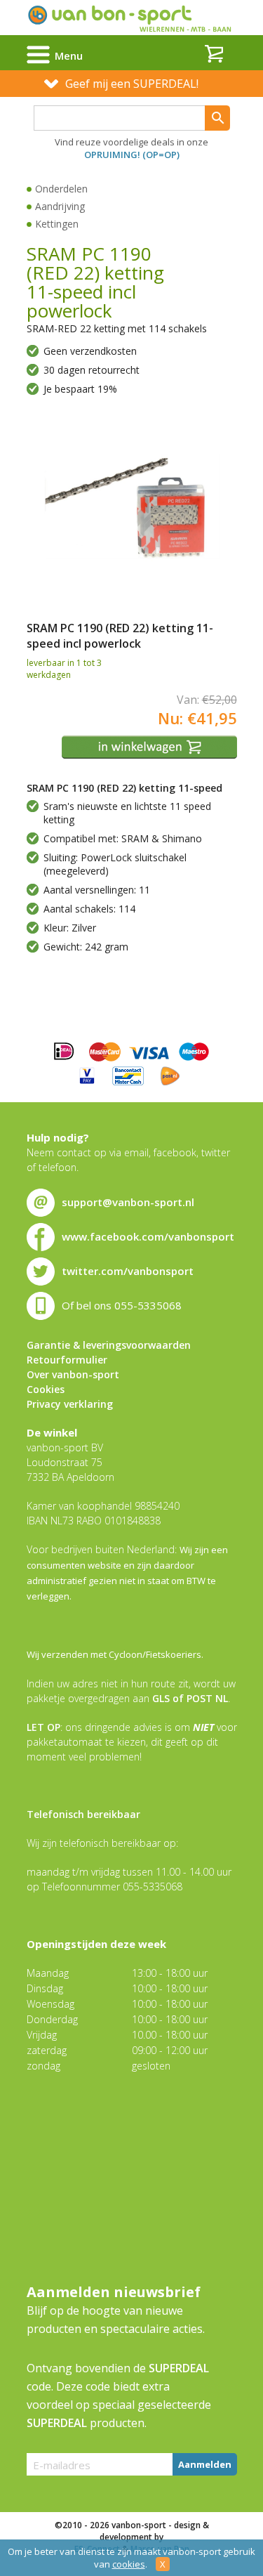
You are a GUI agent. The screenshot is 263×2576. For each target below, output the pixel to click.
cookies (129, 2564)
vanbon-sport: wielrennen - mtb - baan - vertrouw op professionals (131, 18)
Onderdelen (61, 189)
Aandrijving (60, 206)
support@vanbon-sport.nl (128, 1202)
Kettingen (57, 224)
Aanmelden (205, 2464)
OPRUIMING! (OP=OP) (132, 155)
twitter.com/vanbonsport (128, 1271)
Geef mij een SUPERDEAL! (132, 84)
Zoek (217, 118)
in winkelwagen (151, 747)
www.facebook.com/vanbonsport (148, 1236)
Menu (69, 55)
